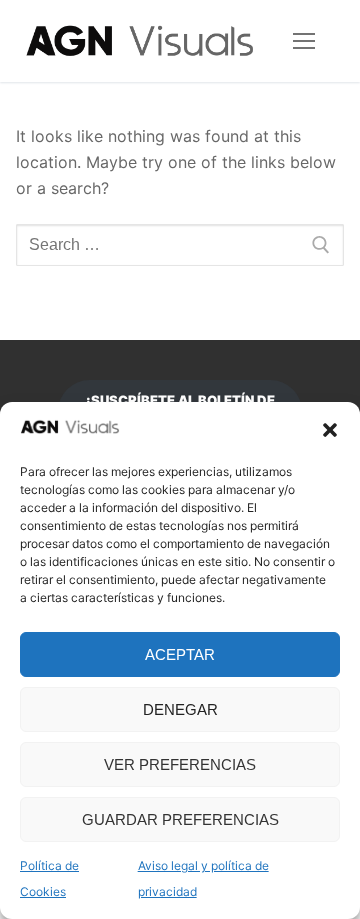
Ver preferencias (180, 764)
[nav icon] (304, 41)
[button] (330, 430)
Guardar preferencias (180, 819)
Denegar (180, 709)
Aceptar (180, 654)
